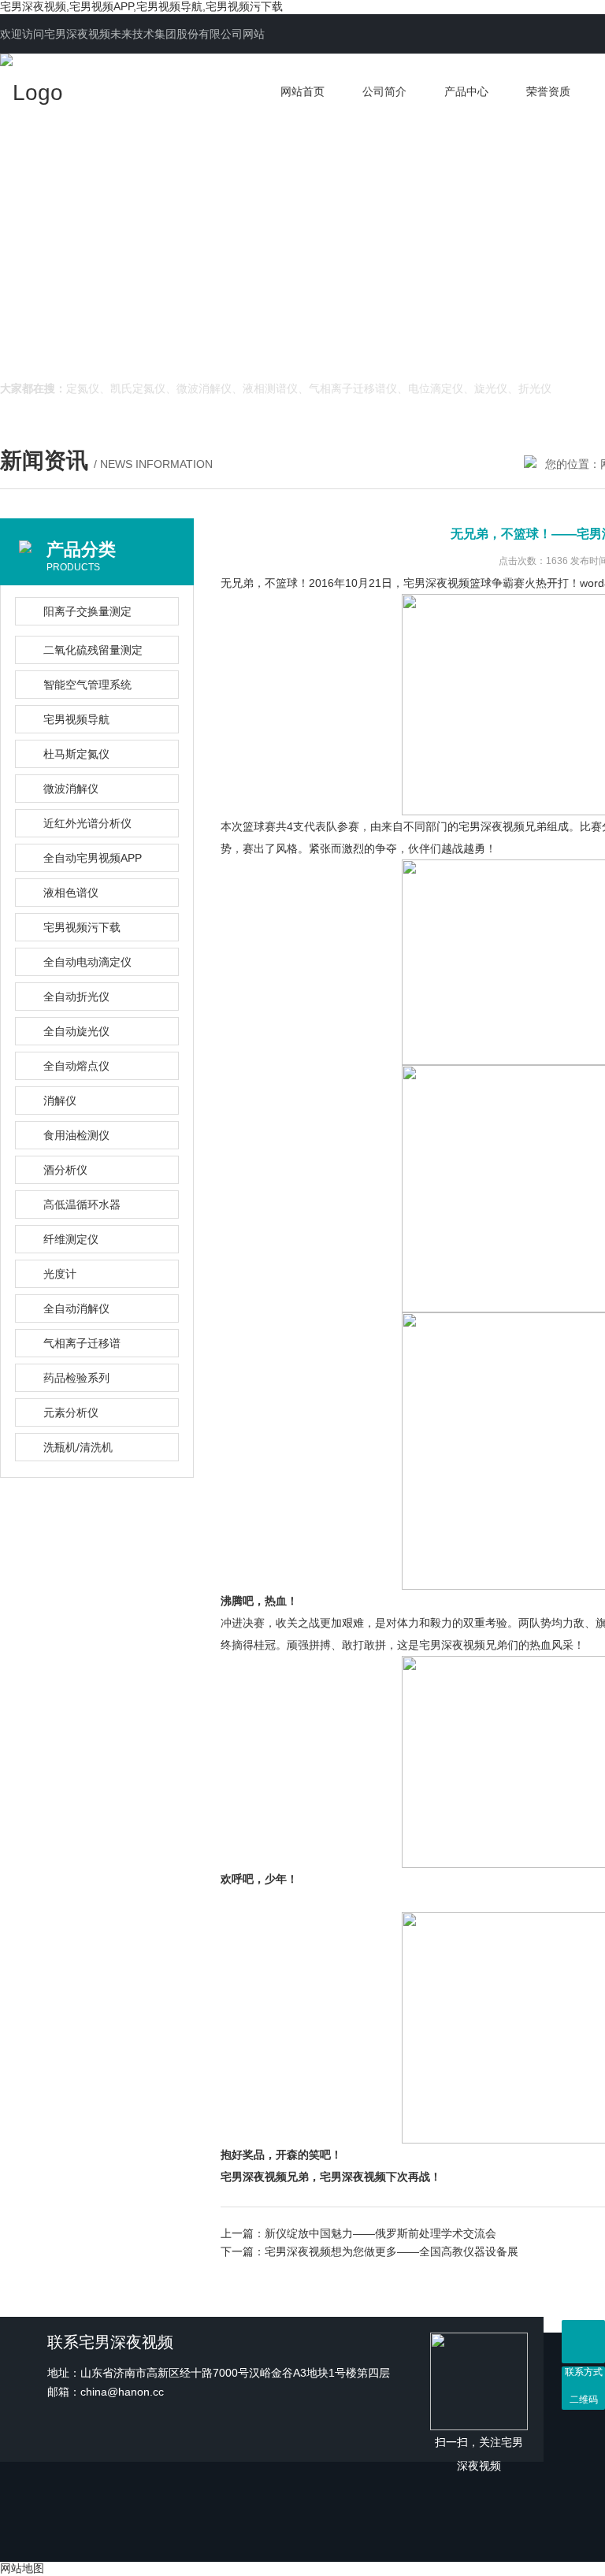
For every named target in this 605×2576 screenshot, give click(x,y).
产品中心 (466, 91)
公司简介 (384, 91)
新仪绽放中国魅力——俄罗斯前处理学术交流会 (380, 2233)
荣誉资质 (548, 91)
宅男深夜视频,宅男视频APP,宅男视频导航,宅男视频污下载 (141, 6)
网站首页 (302, 91)
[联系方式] (583, 2342)
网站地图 (22, 2568)
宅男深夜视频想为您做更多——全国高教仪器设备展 (392, 2251)
